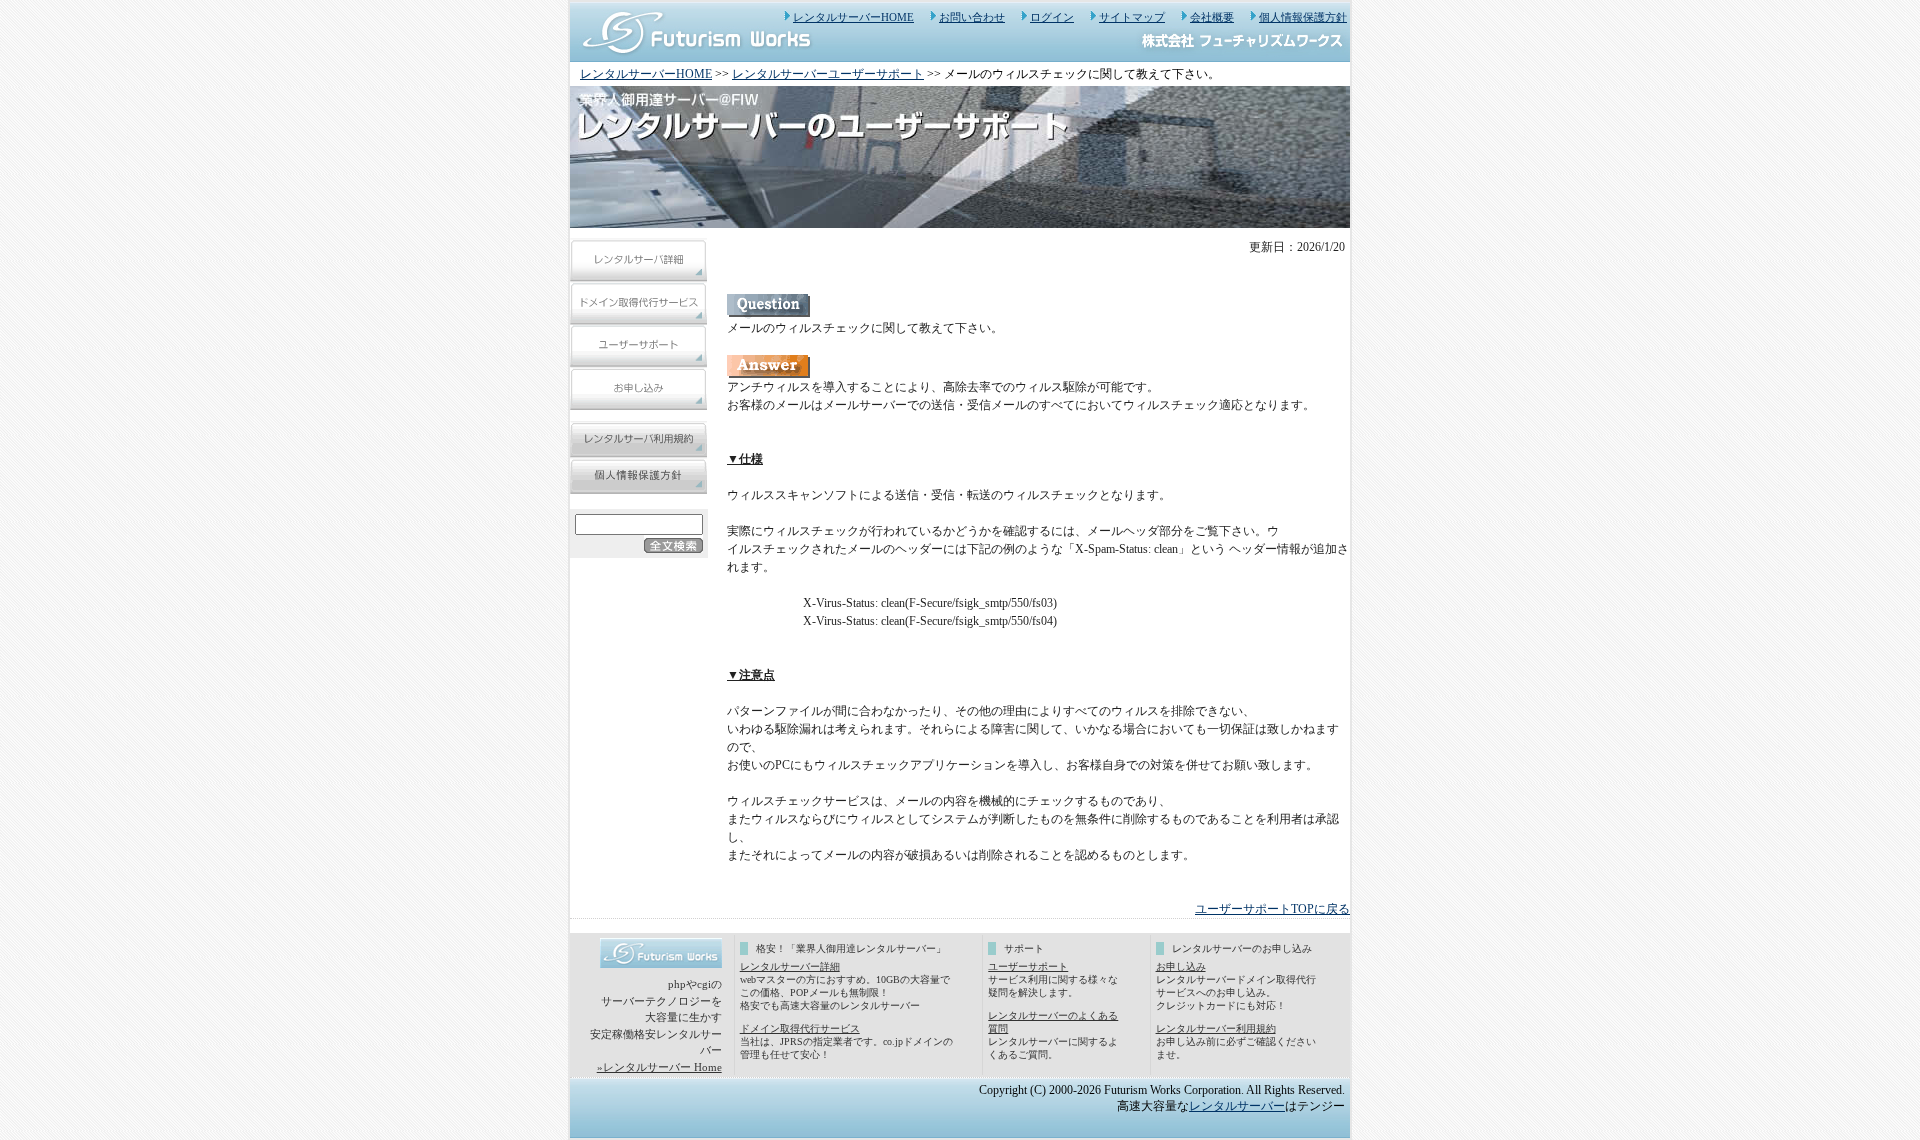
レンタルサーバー (1237, 1106)
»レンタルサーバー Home (659, 1067)
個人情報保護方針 (1303, 17)
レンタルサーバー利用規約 (1216, 1028)
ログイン (1052, 17)
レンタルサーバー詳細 (790, 966)
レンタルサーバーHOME (853, 17)
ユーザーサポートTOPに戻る (1272, 909)
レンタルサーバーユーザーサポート (828, 74)
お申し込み (1181, 966)
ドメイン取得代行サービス (800, 1028)
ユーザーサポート (1028, 966)
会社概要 (1212, 17)
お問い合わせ (972, 17)
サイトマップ (1132, 17)
